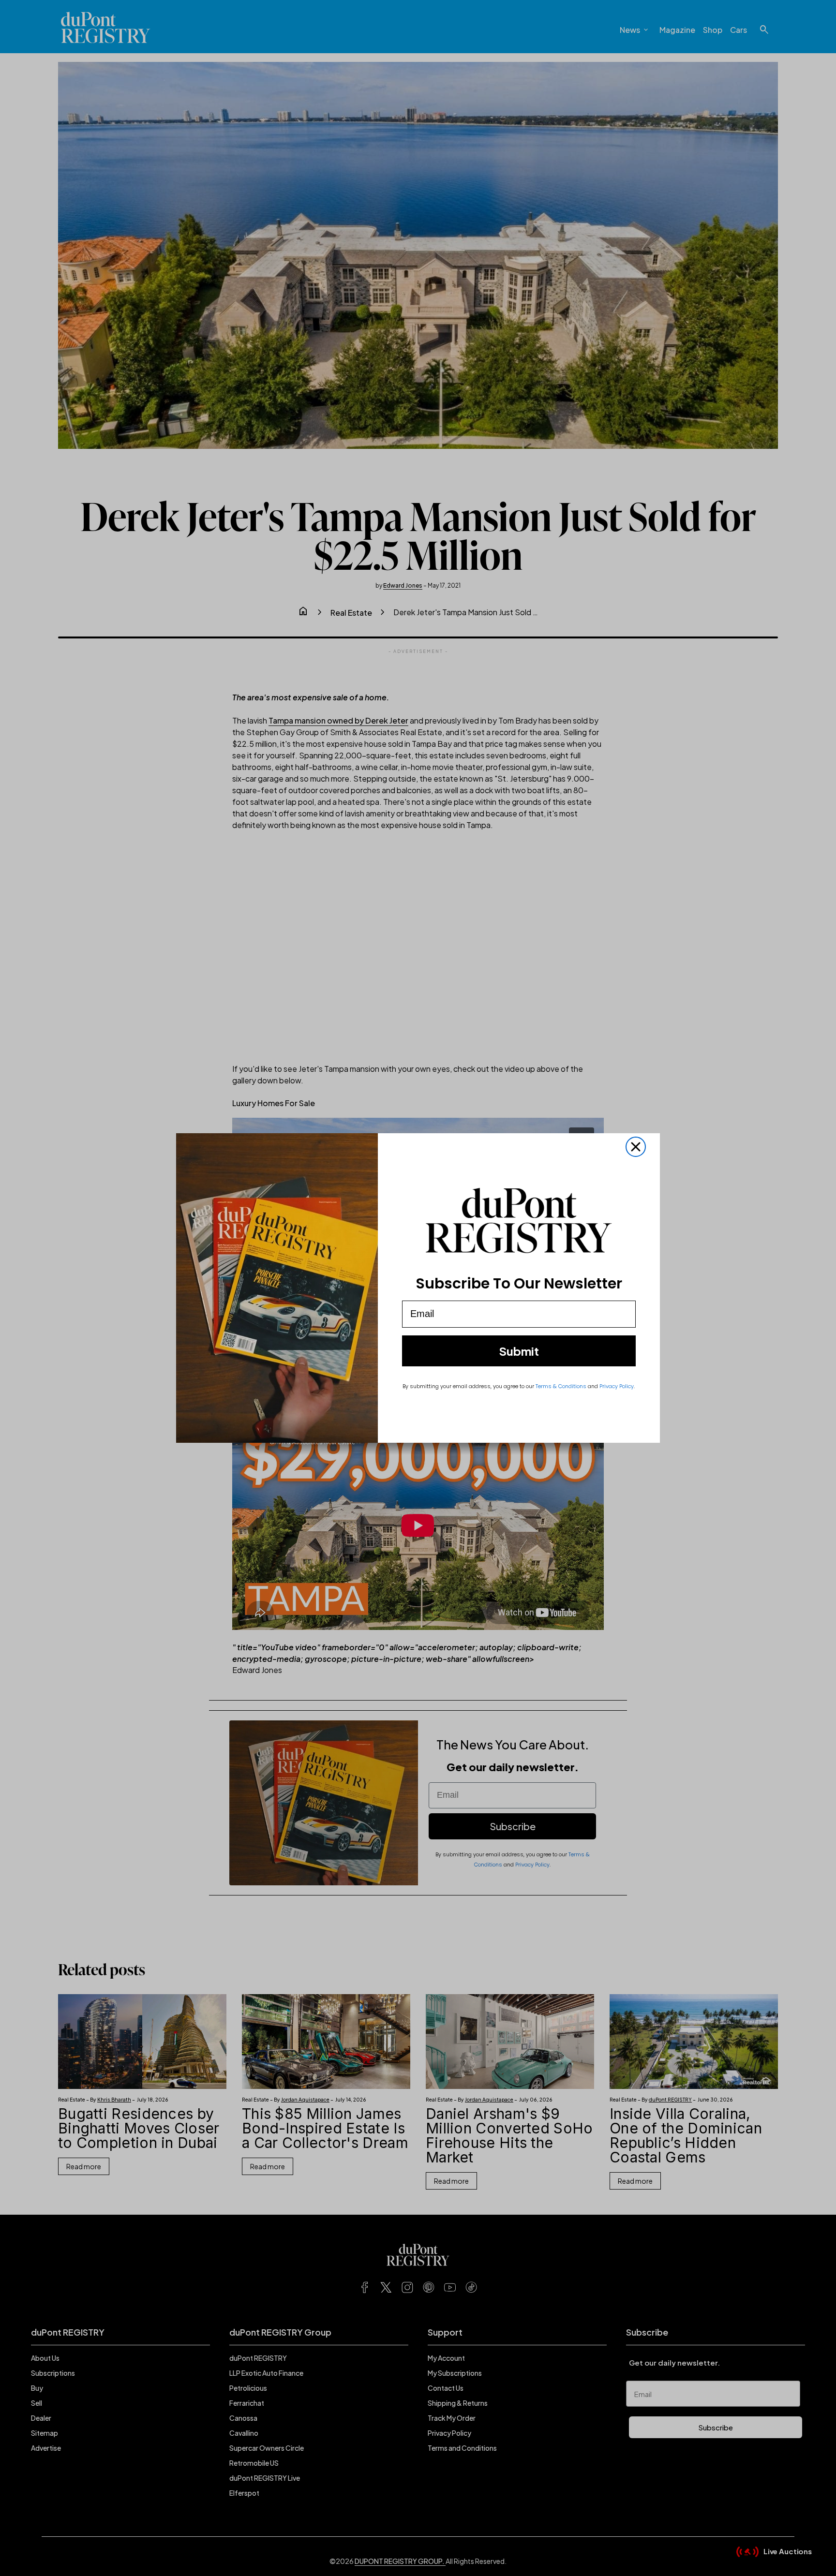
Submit (519, 1351)
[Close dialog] (636, 1147)
